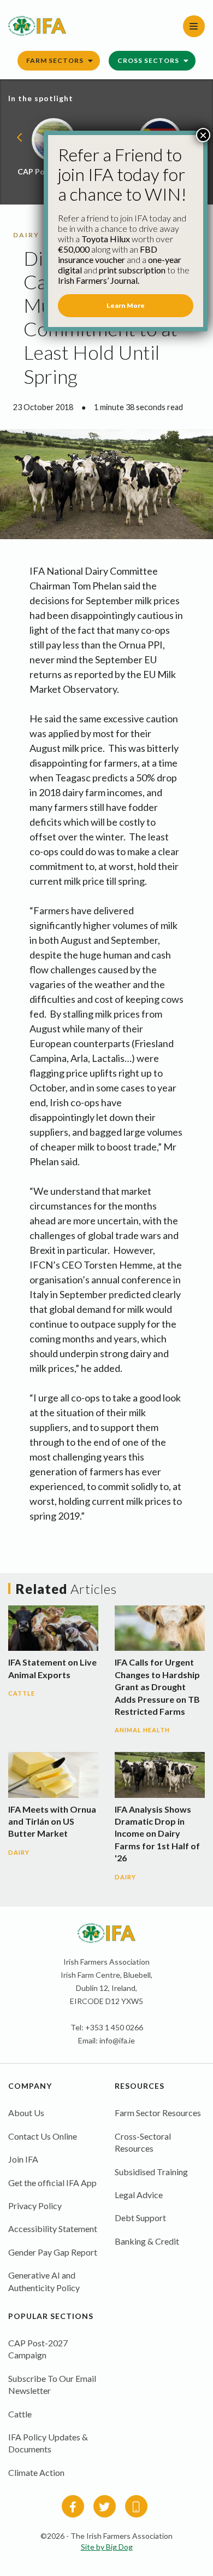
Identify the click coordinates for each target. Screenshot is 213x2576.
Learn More (126, 305)
